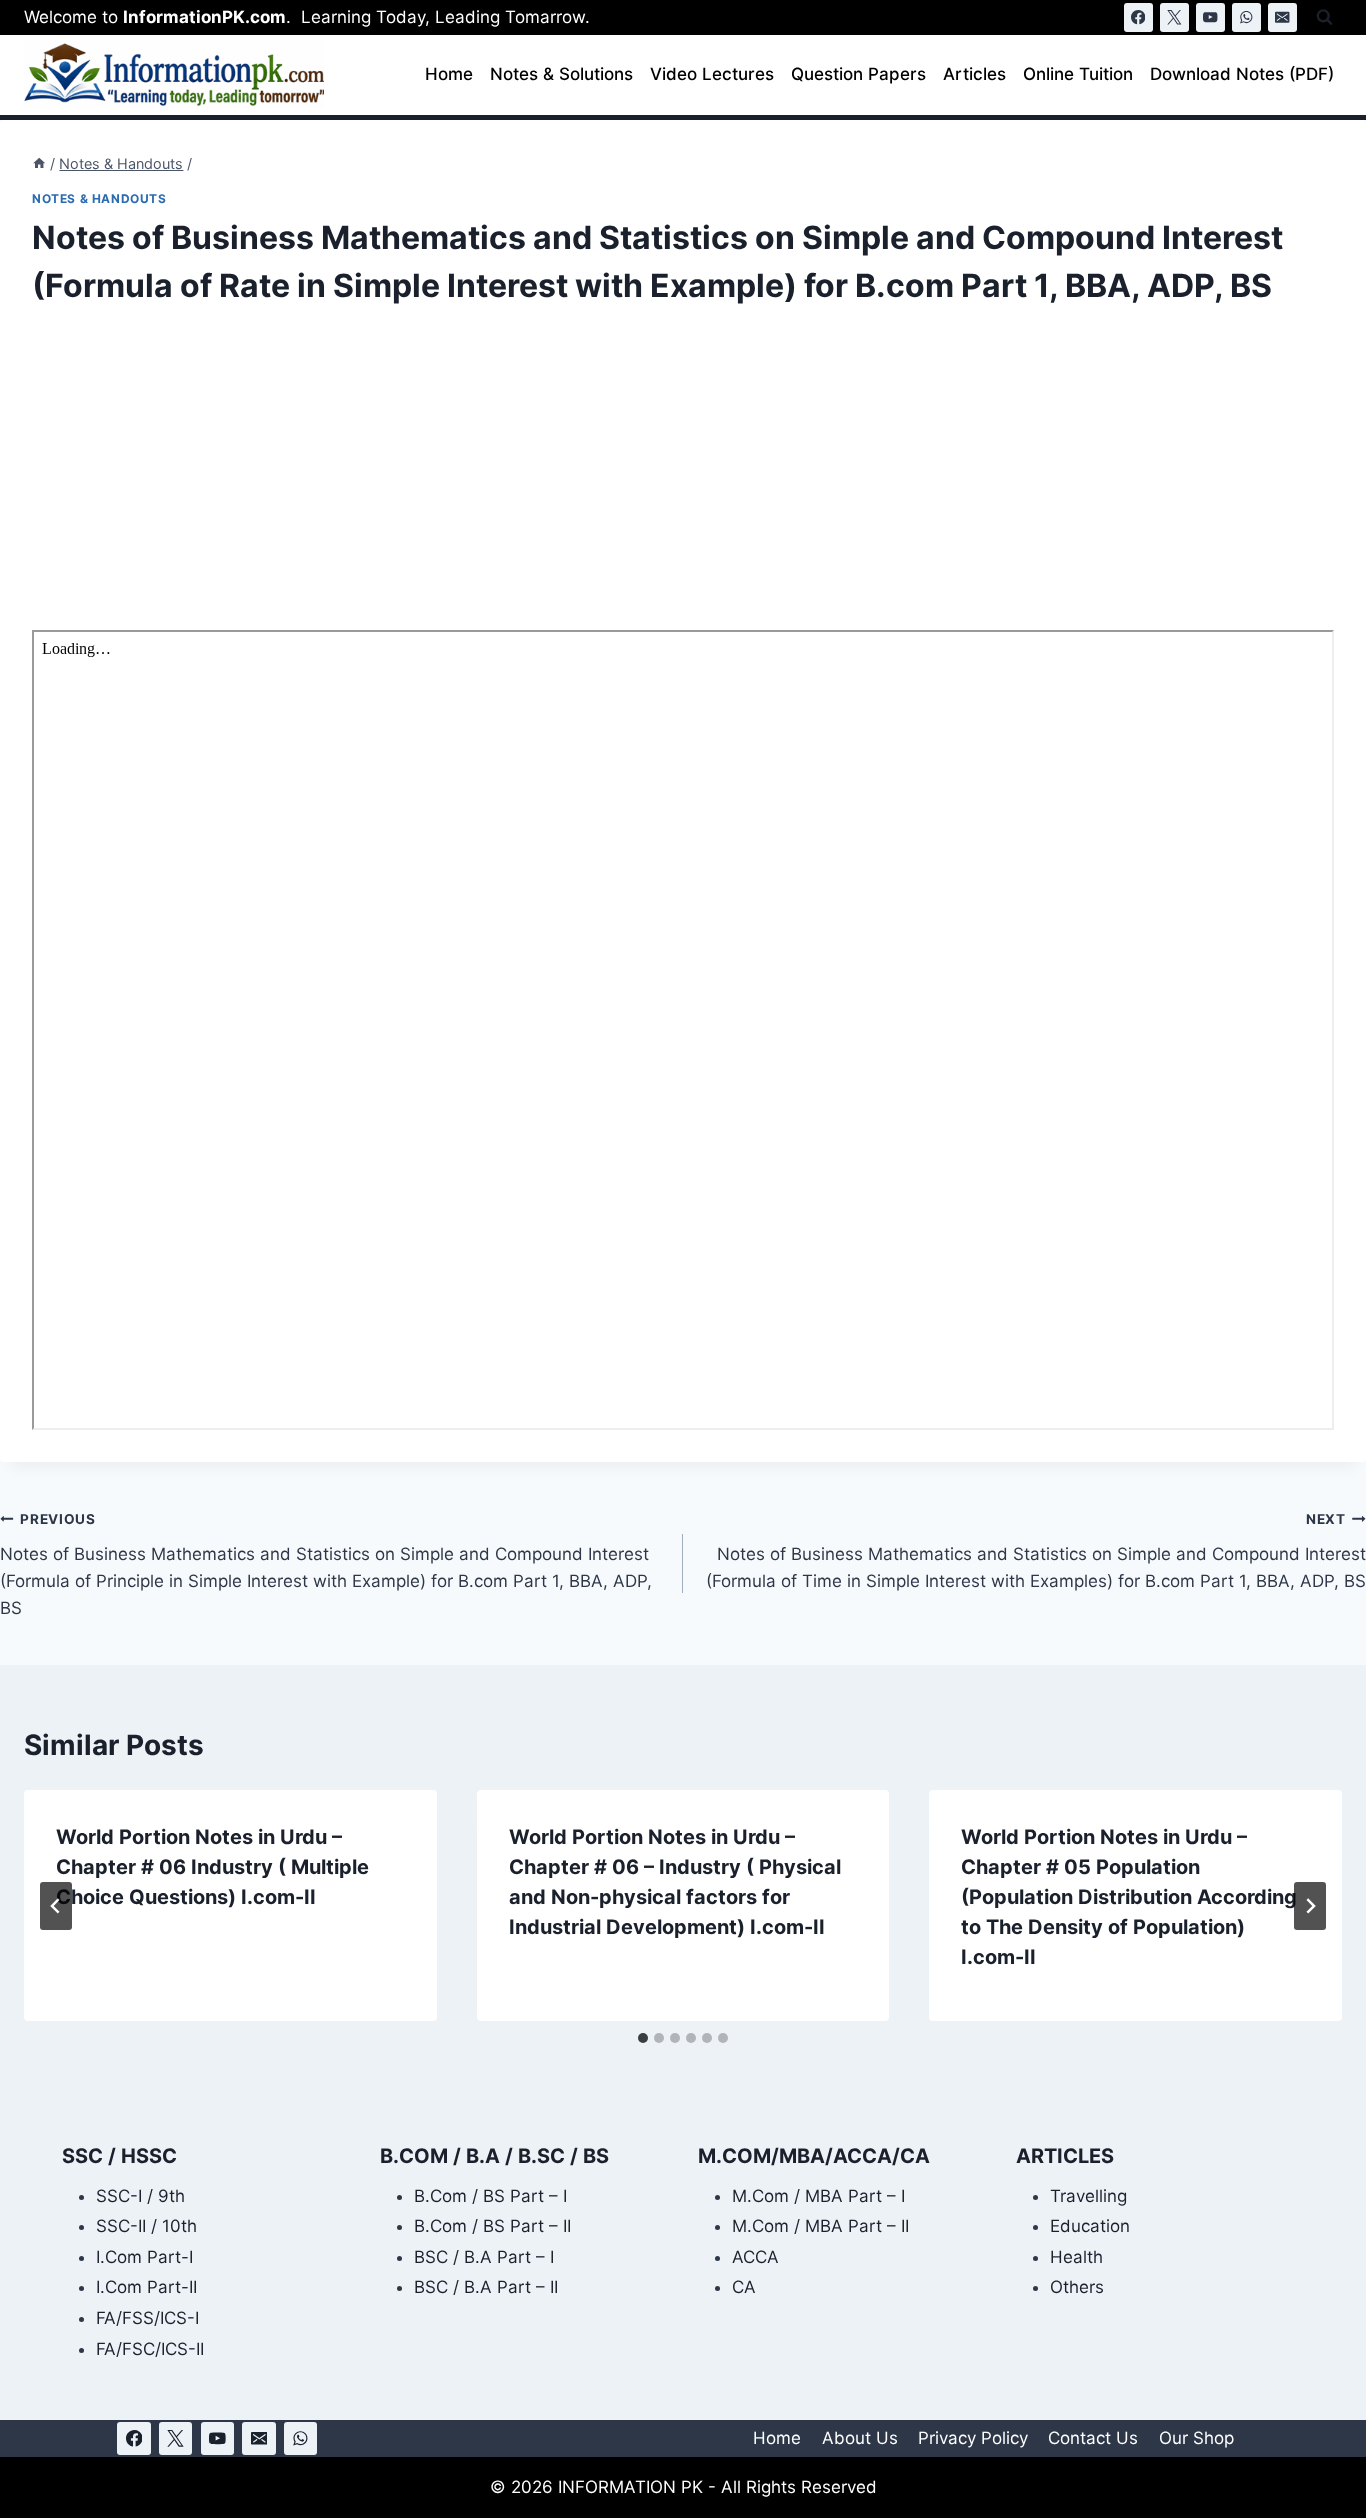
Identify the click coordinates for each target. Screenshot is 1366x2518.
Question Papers (858, 74)
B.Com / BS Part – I (490, 2196)
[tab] (643, 2038)
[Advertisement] (632, 482)
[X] (1174, 17)
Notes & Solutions (561, 74)
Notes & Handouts (99, 198)
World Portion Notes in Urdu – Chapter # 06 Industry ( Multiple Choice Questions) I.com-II (212, 1867)
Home (449, 74)
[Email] (1282, 17)
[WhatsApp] (1246, 17)
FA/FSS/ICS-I (147, 2318)
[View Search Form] (1324, 17)
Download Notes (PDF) (1242, 74)
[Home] (39, 163)
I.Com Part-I (144, 2257)
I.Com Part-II (146, 2287)
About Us (860, 2438)
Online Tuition (1078, 74)
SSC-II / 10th (146, 2226)
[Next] (1310, 1906)
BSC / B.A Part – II (486, 2287)
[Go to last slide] (56, 1906)
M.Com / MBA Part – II (820, 2226)
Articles (974, 74)
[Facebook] (1138, 17)
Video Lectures (712, 74)
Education (1090, 2226)
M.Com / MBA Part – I (818, 2196)
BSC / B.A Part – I (484, 2257)
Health (1076, 2257)
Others (1077, 2287)
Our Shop (1196, 2438)
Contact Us (1093, 2438)
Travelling (1088, 2196)
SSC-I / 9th (140, 2196)
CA (744, 2287)
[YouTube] (1210, 17)
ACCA (755, 2257)
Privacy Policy (973, 2438)
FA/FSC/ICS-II (150, 2349)
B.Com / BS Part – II (492, 2226)
